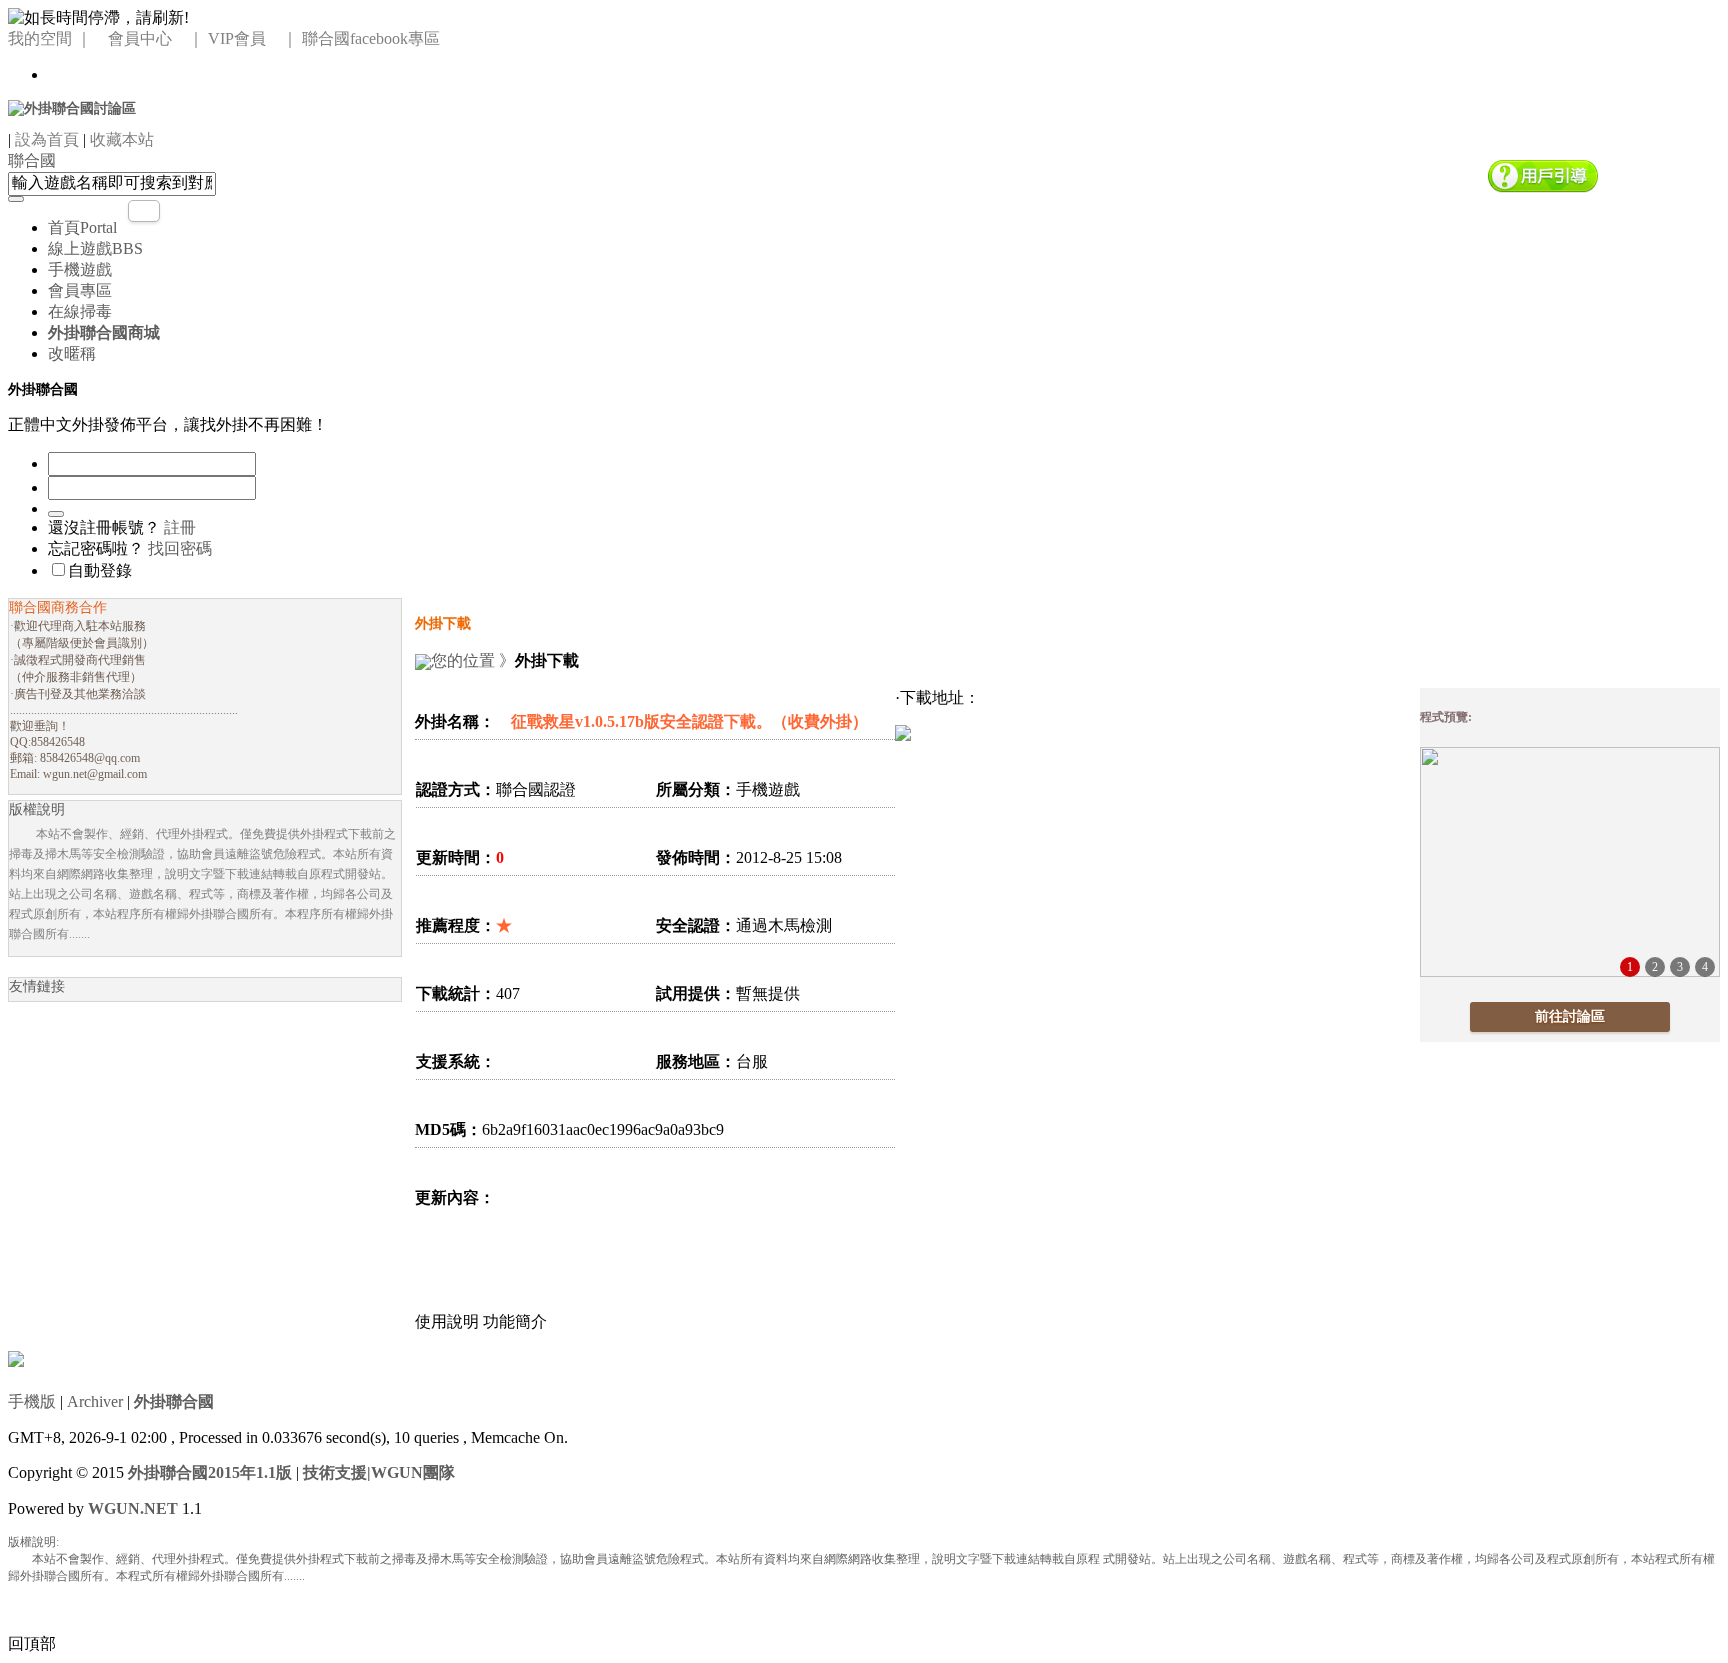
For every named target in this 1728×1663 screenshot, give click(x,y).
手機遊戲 (80, 269)
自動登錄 (100, 570)
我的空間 (40, 38)
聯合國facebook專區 (371, 38)
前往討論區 (1570, 1016)
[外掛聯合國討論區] (72, 107)
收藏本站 (122, 139)
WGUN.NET (133, 1508)
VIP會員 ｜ (253, 38)
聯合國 (32, 160)
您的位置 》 (473, 660)
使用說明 (447, 1321)
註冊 (180, 527)
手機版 (32, 1401)
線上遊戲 (95, 248)
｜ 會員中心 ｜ (140, 38)
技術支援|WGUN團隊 (379, 1472)
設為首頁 (47, 139)
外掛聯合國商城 (104, 332)
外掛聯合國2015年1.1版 (210, 1472)
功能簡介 (515, 1321)
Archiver (95, 1401)
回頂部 (32, 1643)
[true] (16, 199)
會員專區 (80, 290)
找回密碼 (180, 548)
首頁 (82, 227)
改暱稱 (72, 353)
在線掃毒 (80, 311)
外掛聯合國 (174, 1401)
